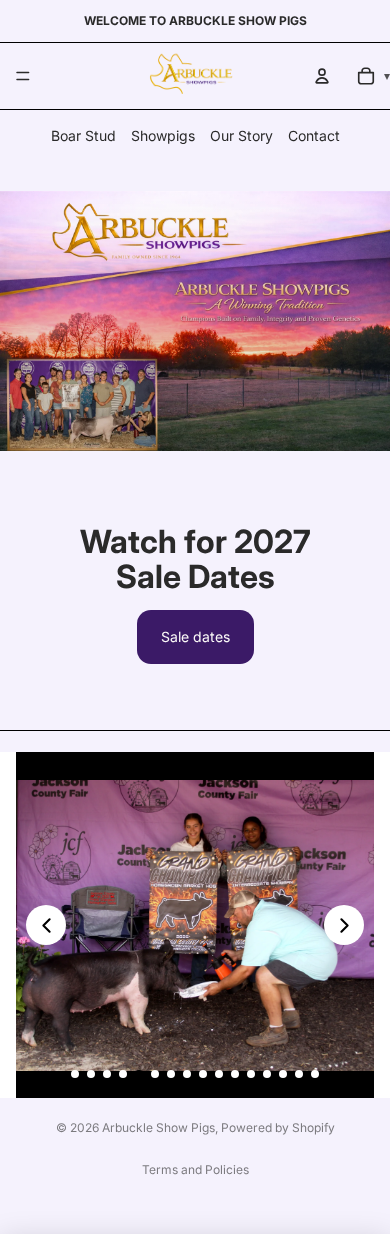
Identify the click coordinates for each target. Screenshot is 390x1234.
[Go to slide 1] (75, 1074)
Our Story (241, 135)
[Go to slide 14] (283, 1074)
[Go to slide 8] (187, 1074)
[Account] (322, 76)
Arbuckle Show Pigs (158, 1127)
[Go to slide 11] (235, 1074)
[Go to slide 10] (219, 1074)
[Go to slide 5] (139, 1074)
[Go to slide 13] (267, 1074)
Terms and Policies (195, 1169)
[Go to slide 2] (91, 1074)
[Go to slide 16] (315, 1074)
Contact (314, 135)
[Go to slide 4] (123, 1074)
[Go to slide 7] (171, 1074)
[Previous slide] (46, 925)
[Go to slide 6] (155, 1074)
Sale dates (195, 636)
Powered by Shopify (278, 1127)
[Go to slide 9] (203, 1074)
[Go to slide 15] (299, 1074)
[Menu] (23, 76)
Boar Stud (83, 135)
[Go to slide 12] (251, 1074)
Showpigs (163, 135)
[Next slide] (344, 925)
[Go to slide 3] (107, 1074)
